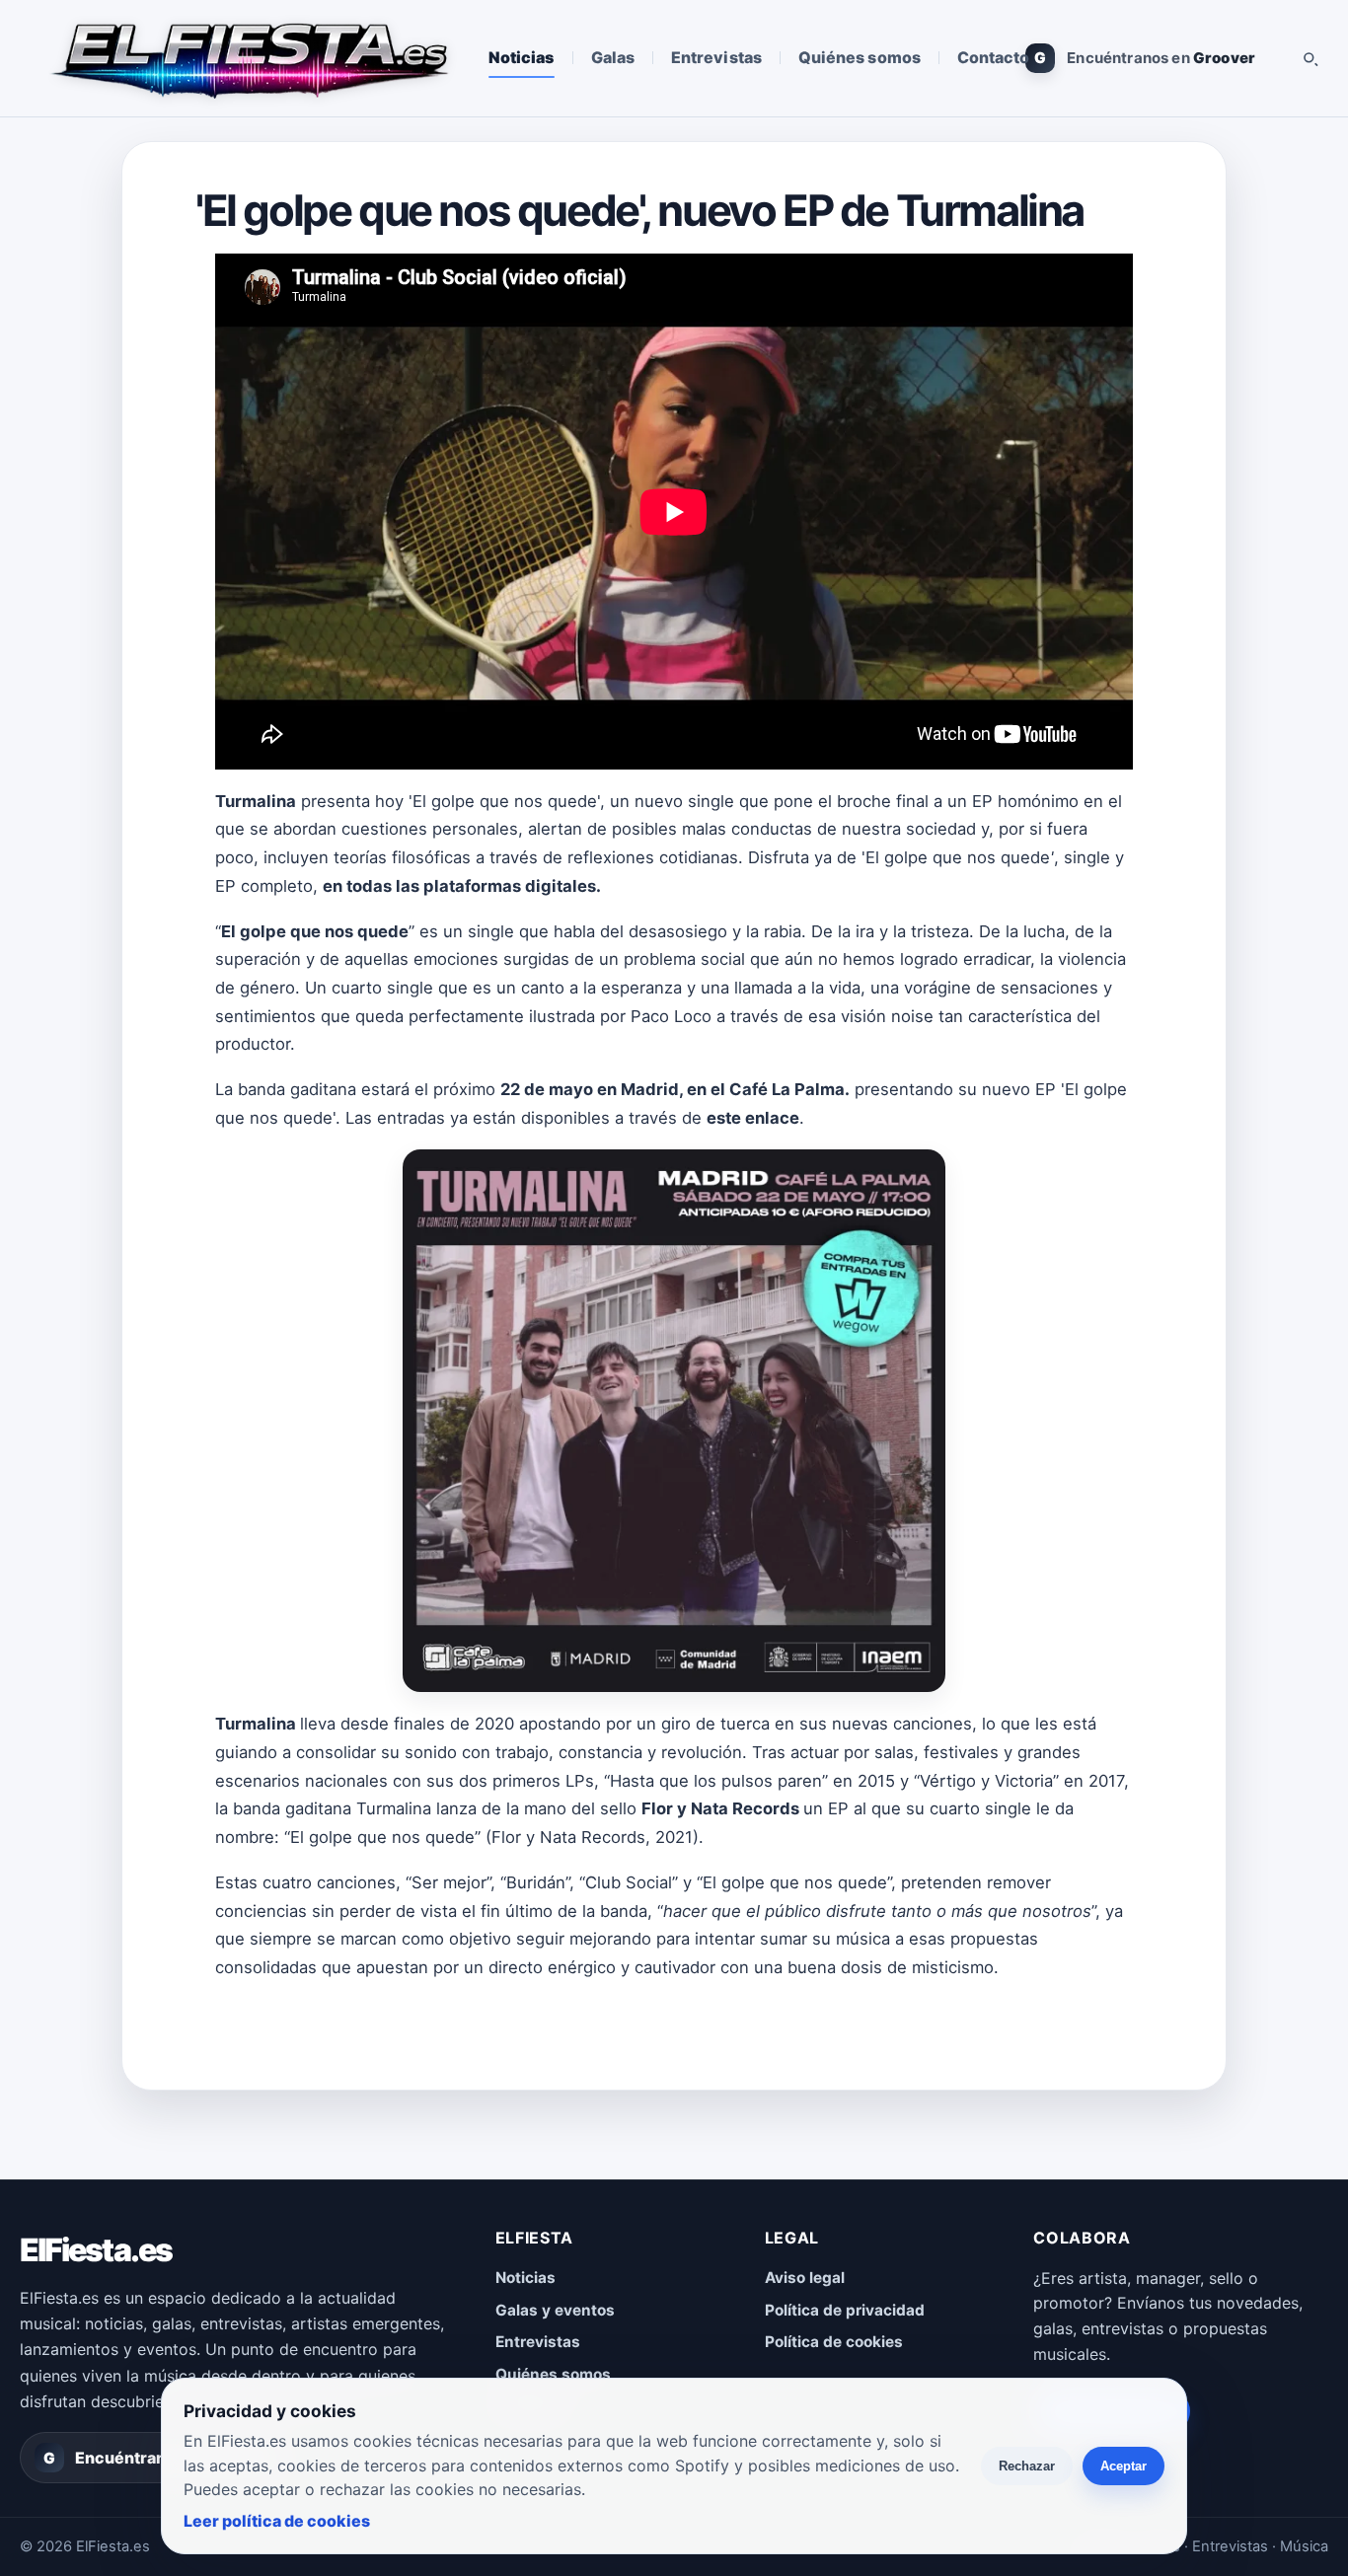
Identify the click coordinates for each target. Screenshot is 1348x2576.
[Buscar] (1310, 58)
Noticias (522, 57)
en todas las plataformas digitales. (462, 886)
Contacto (994, 57)
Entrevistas (716, 57)
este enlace (753, 1118)
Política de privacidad (845, 2310)
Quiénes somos (860, 57)
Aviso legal (805, 2278)
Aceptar (1123, 2466)
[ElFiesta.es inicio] (248, 58)
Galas (613, 57)
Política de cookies (834, 2342)
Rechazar (1027, 2466)
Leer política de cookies (277, 2521)
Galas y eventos (555, 2310)
